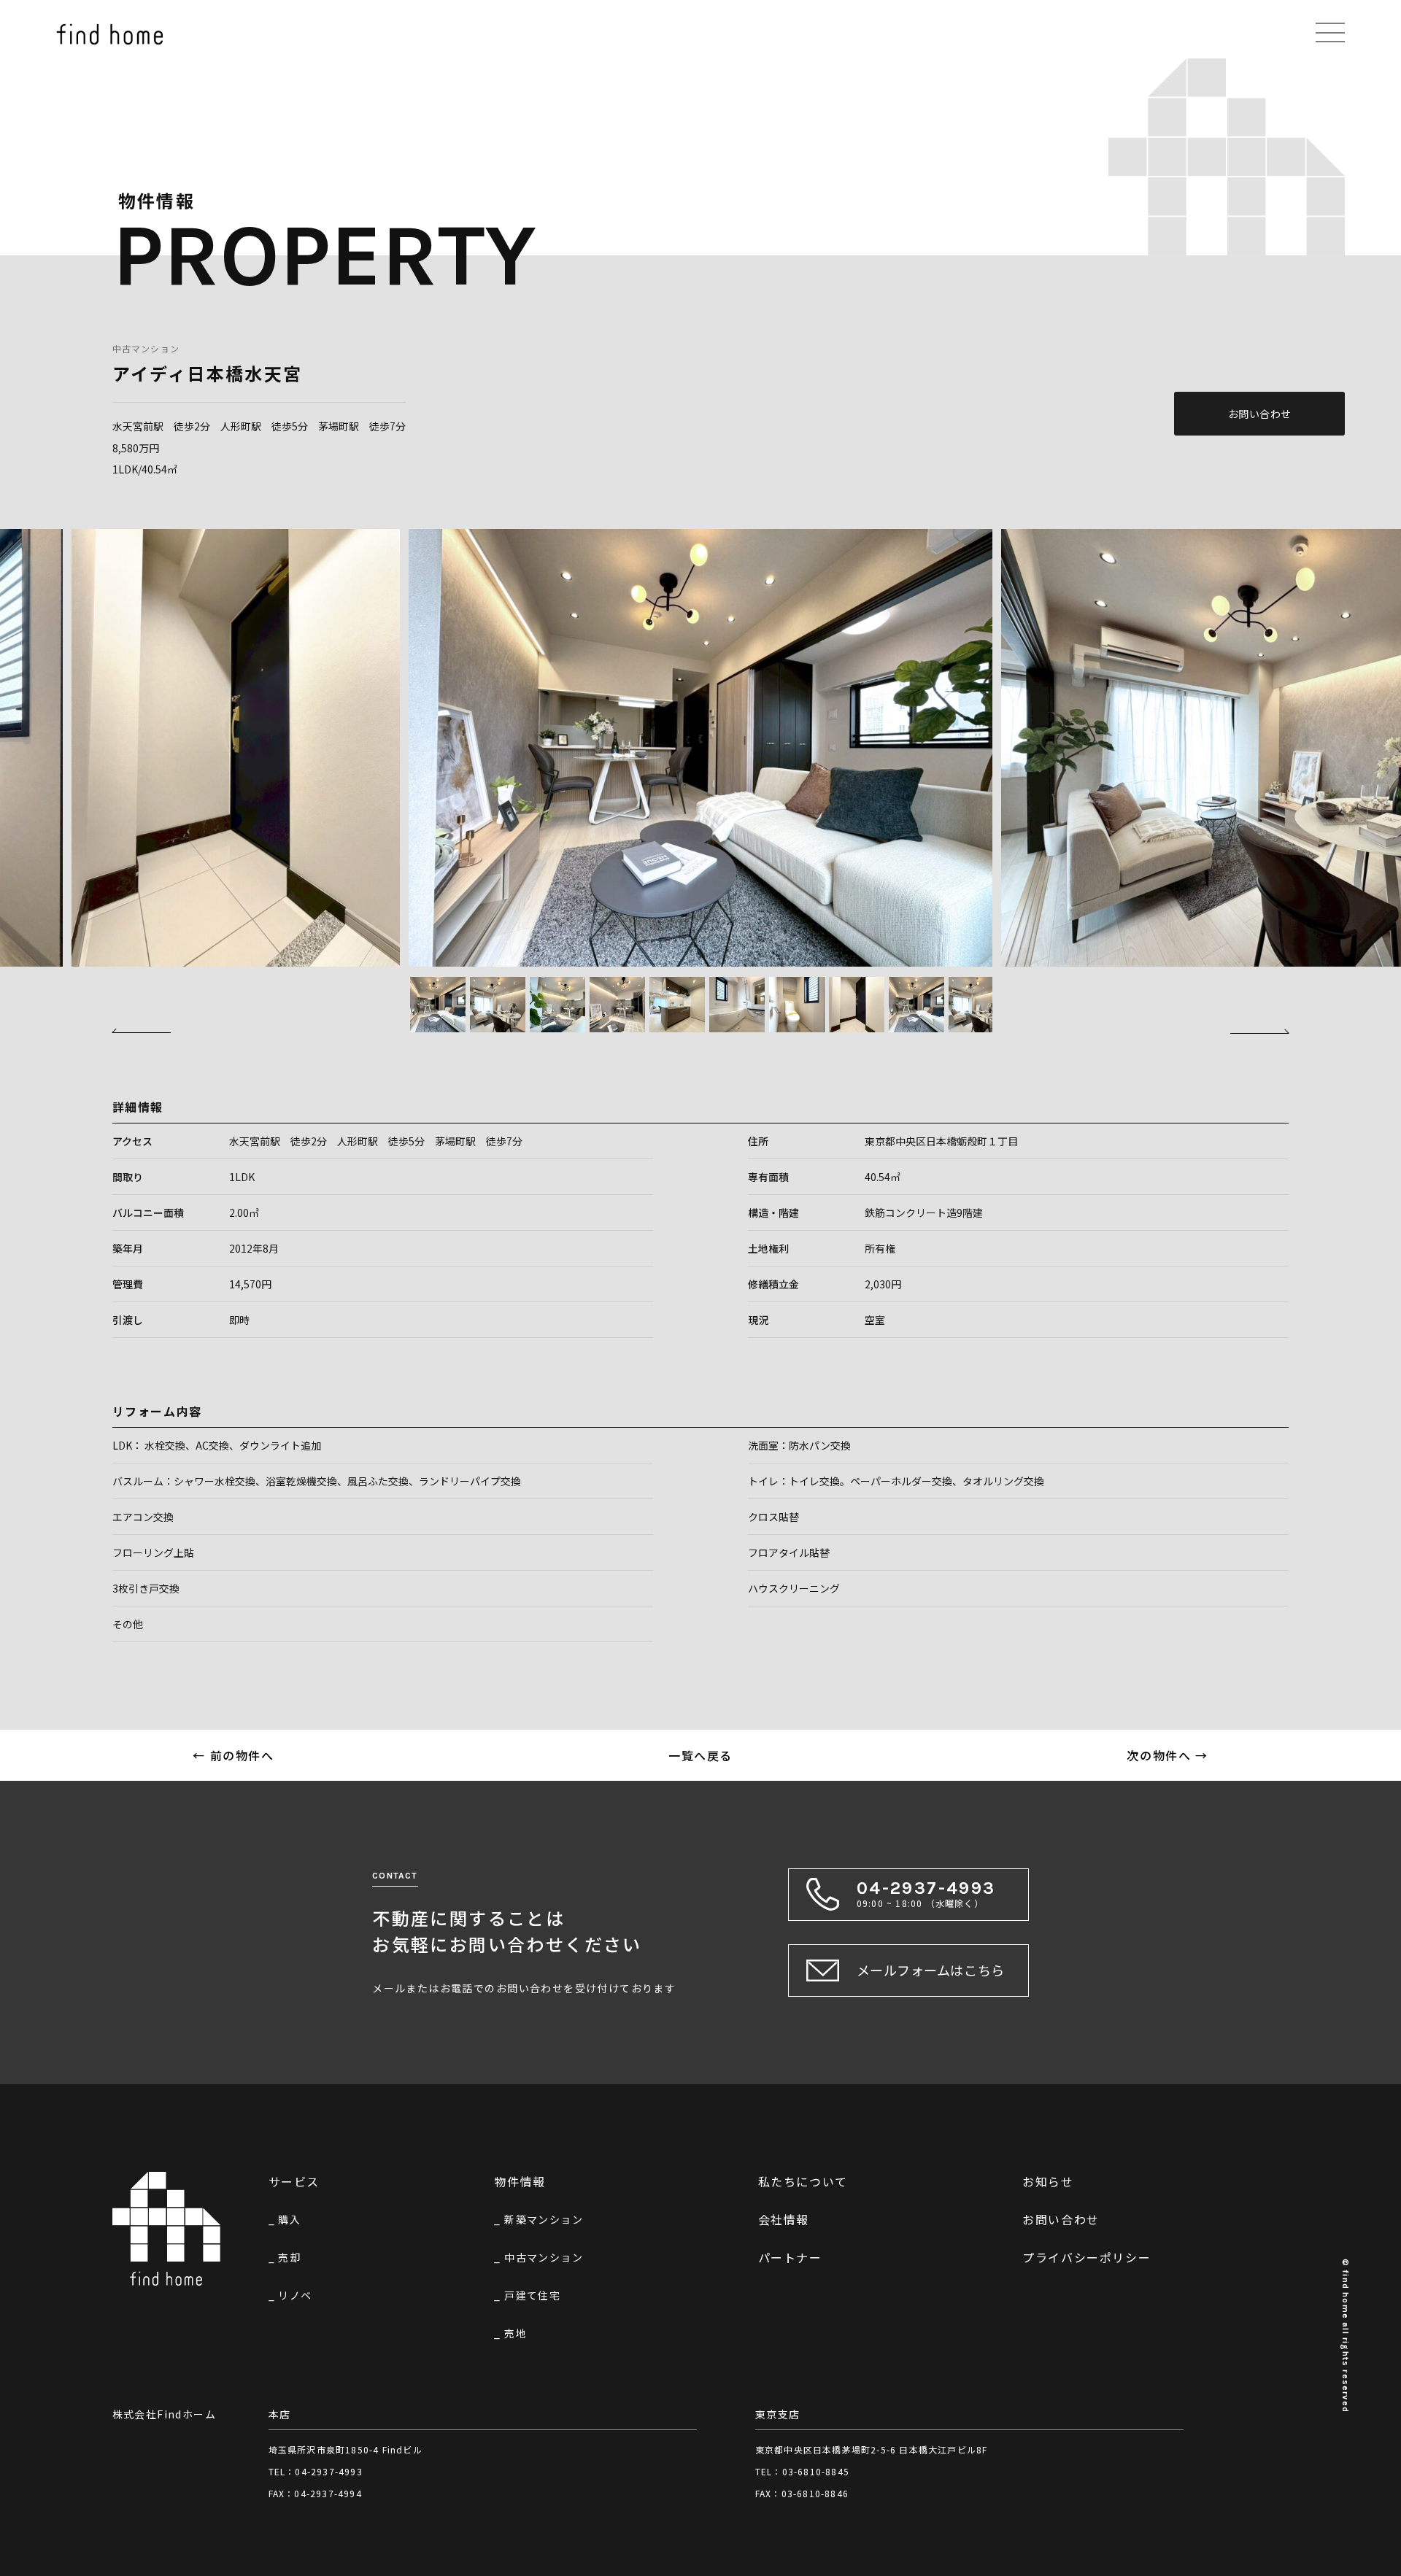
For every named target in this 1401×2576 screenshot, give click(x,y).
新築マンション (544, 2219)
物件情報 (520, 2181)
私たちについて (803, 2181)
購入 (289, 2219)
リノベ (295, 2295)
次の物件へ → (1167, 1755)
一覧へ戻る (700, 1755)
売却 (289, 2257)
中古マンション (146, 348)
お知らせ (1048, 2181)
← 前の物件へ (233, 1755)
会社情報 (784, 2219)
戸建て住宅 (532, 2295)
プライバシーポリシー (1087, 2257)
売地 (516, 2333)
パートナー (790, 2257)
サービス (294, 2181)
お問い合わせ (1260, 414)
